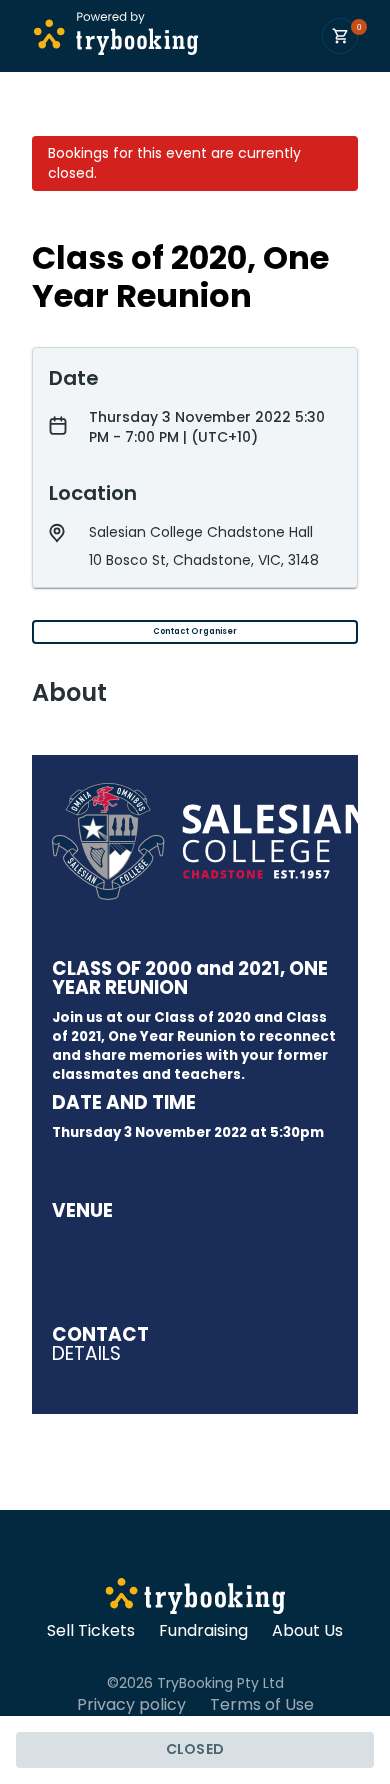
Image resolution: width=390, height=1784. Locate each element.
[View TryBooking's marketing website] (195, 1599)
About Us (307, 1631)
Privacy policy (131, 1705)
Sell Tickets (91, 1631)
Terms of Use (262, 1705)
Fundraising (203, 1631)
